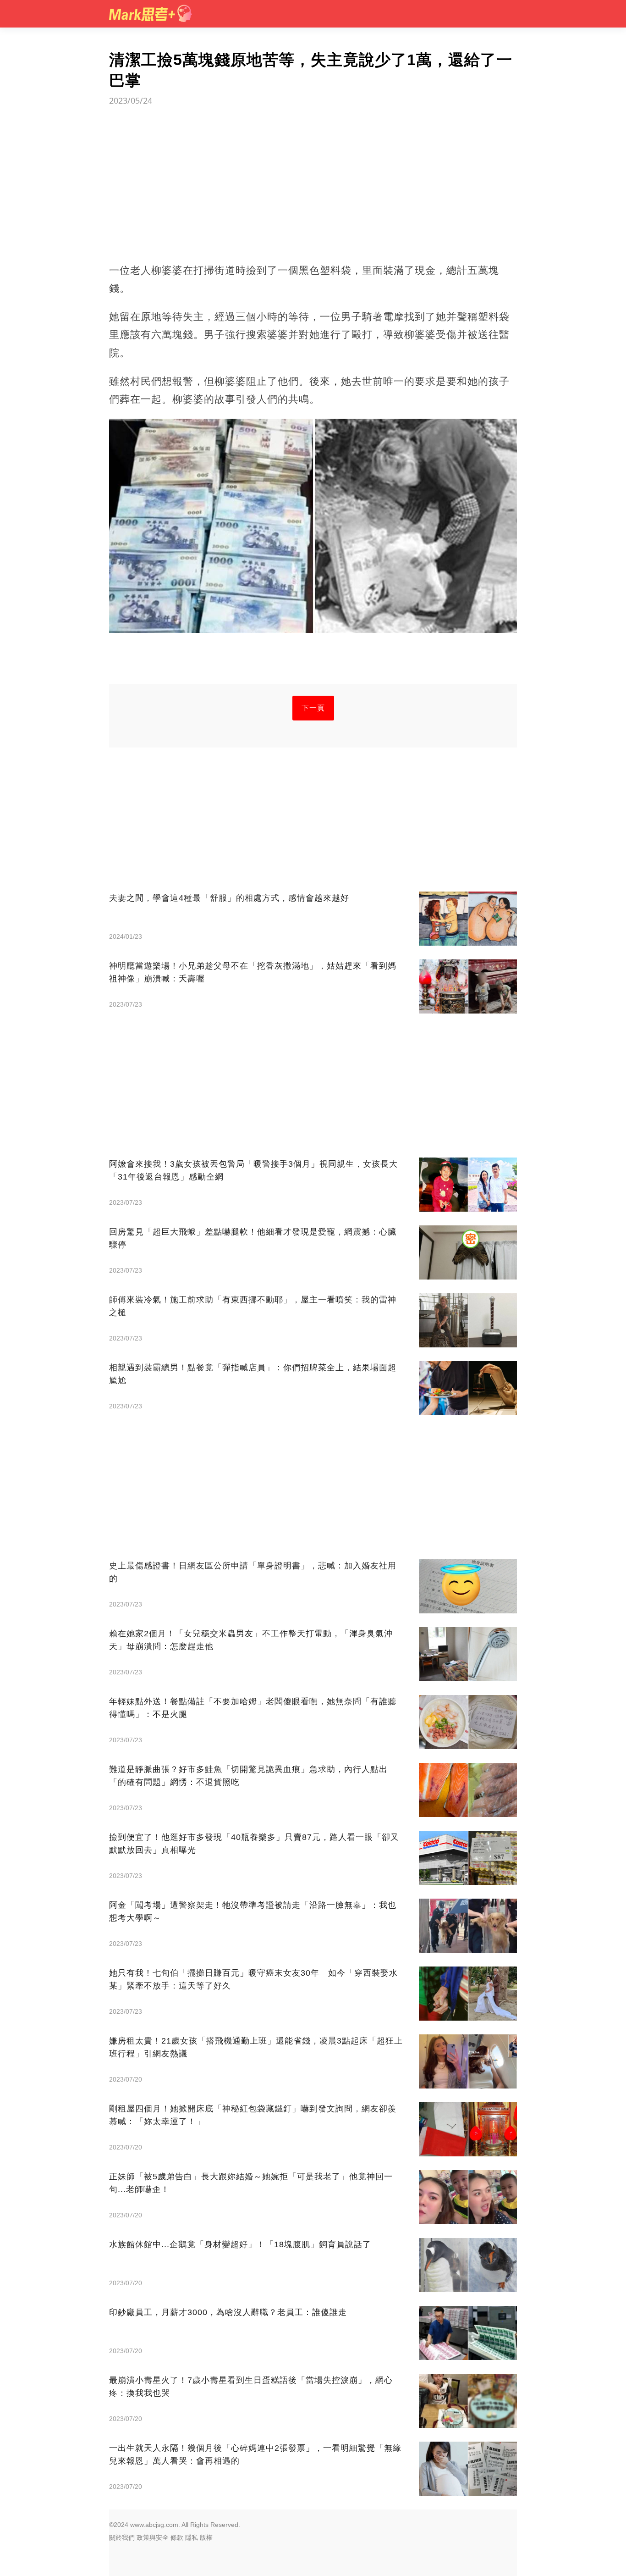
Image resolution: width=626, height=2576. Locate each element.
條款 (177, 2537)
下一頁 (313, 708)
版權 (206, 2537)
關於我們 (122, 2537)
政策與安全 (153, 2537)
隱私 (192, 2537)
